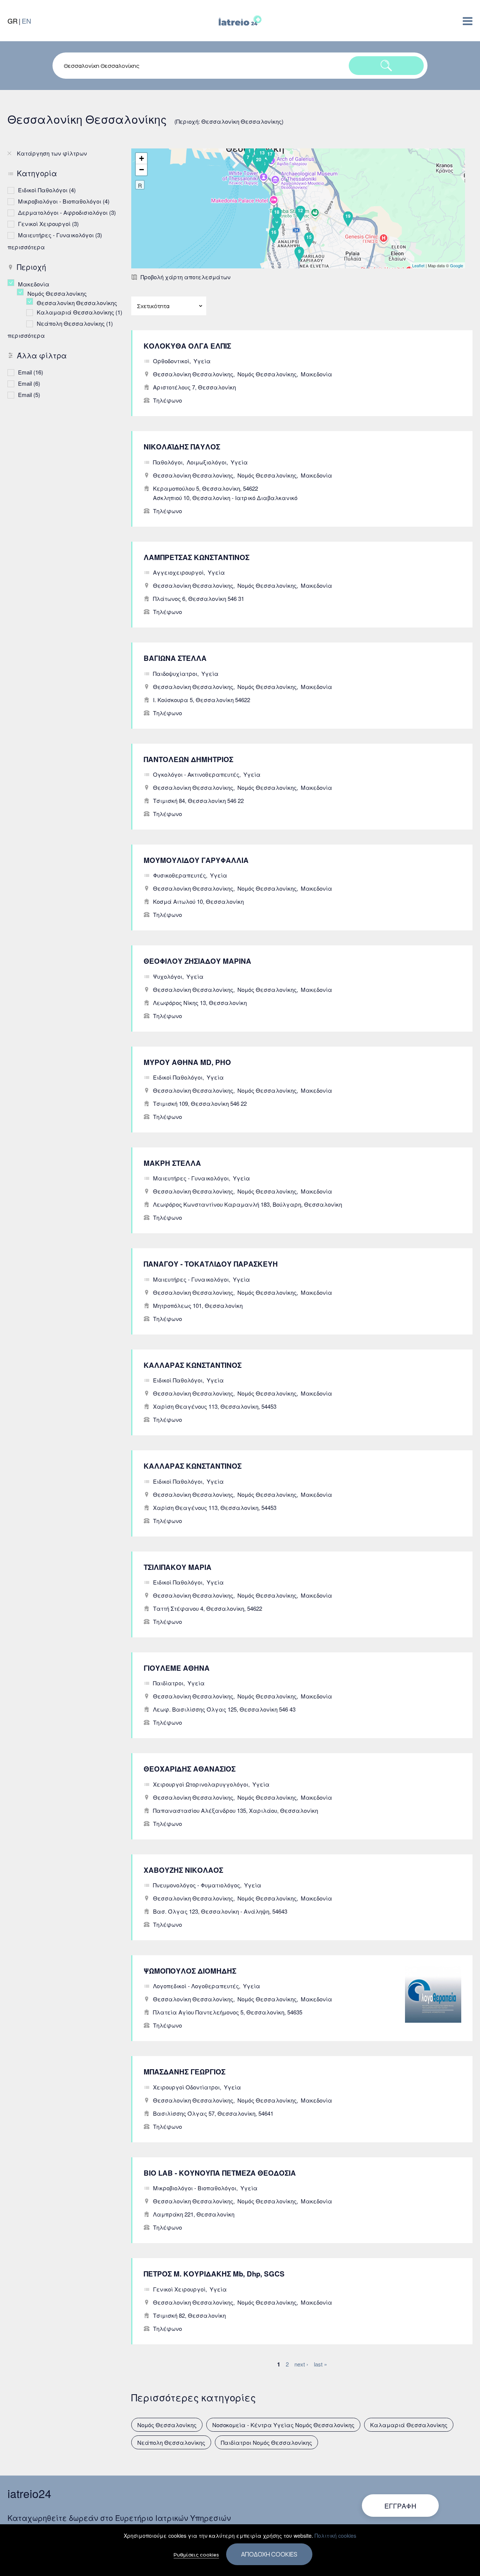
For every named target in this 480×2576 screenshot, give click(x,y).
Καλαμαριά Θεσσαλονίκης (409, 2425)
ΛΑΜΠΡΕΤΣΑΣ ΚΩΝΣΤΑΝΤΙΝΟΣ (196, 557)
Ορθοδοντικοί (171, 361)
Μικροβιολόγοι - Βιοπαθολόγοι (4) (64, 201)
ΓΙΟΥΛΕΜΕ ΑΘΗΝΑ (177, 1668)
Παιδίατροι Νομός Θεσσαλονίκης (266, 2442)
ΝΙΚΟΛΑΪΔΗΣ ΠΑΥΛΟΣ (182, 447)
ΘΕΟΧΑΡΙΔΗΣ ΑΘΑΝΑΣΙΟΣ (190, 1769)
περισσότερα (26, 247)
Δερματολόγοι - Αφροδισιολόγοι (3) (67, 212)
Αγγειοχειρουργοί (178, 572)
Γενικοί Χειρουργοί (179, 2289)
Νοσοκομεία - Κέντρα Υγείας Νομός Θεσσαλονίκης (283, 2425)
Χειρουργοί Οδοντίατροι (186, 2087)
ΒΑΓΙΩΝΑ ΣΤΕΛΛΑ (175, 658)
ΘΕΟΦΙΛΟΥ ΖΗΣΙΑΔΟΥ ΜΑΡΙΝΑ (197, 961)
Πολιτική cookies (335, 2536)
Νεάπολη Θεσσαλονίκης (171, 2442)
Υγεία (202, 361)
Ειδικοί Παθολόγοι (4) (47, 190)
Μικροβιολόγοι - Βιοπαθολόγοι (195, 2188)
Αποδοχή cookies (269, 2554)
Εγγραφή (400, 2506)
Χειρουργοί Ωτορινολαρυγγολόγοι (201, 1784)
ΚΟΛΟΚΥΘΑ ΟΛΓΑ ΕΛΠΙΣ (187, 346)
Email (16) (31, 372)
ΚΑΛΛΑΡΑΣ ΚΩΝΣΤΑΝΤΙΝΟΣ (193, 1365)
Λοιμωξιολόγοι (207, 462)
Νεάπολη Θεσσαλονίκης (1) (75, 323)
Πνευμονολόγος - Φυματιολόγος (196, 1885)
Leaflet (418, 265)
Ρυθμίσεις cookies (196, 2555)
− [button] (142, 170)
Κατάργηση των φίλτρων (52, 153)
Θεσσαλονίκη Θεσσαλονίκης (193, 374)
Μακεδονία (316, 374)
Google (457, 265)
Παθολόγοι (168, 462)
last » (320, 2364)
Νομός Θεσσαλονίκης (267, 374)
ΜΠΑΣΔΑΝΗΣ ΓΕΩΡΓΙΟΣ (184, 2072)
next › (301, 2364)
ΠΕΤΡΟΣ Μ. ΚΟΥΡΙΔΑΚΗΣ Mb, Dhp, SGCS (214, 2274)
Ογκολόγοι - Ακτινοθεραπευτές (196, 774)
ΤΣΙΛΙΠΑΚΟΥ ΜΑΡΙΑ (178, 1567)
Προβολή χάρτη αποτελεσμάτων (186, 277)
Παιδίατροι (168, 1683)
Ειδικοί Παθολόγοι (178, 1077)
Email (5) (29, 395)
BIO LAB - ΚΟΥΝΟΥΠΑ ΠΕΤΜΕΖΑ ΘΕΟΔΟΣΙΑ (220, 2173)
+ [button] (142, 158)
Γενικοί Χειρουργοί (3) (48, 224)
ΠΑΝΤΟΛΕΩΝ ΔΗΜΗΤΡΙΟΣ (188, 759)
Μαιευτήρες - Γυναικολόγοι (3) (60, 235)
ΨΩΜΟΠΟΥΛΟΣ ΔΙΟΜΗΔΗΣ (190, 1971)
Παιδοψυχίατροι (175, 673)
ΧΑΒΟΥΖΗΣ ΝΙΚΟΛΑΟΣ (183, 1870)
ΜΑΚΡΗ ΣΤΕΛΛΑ (172, 1163)
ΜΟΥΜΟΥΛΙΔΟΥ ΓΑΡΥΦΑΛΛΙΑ (196, 860)
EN (26, 21)
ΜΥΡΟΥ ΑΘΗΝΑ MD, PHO (187, 1062)
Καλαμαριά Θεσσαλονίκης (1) (79, 312)
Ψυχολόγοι (168, 976)
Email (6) (29, 383)
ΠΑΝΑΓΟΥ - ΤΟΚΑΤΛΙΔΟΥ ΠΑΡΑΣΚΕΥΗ (211, 1264)
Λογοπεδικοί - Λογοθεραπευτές (196, 1986)
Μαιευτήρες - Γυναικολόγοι (191, 1178)
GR (13, 21)
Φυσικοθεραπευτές (179, 875)
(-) (13, 283)
